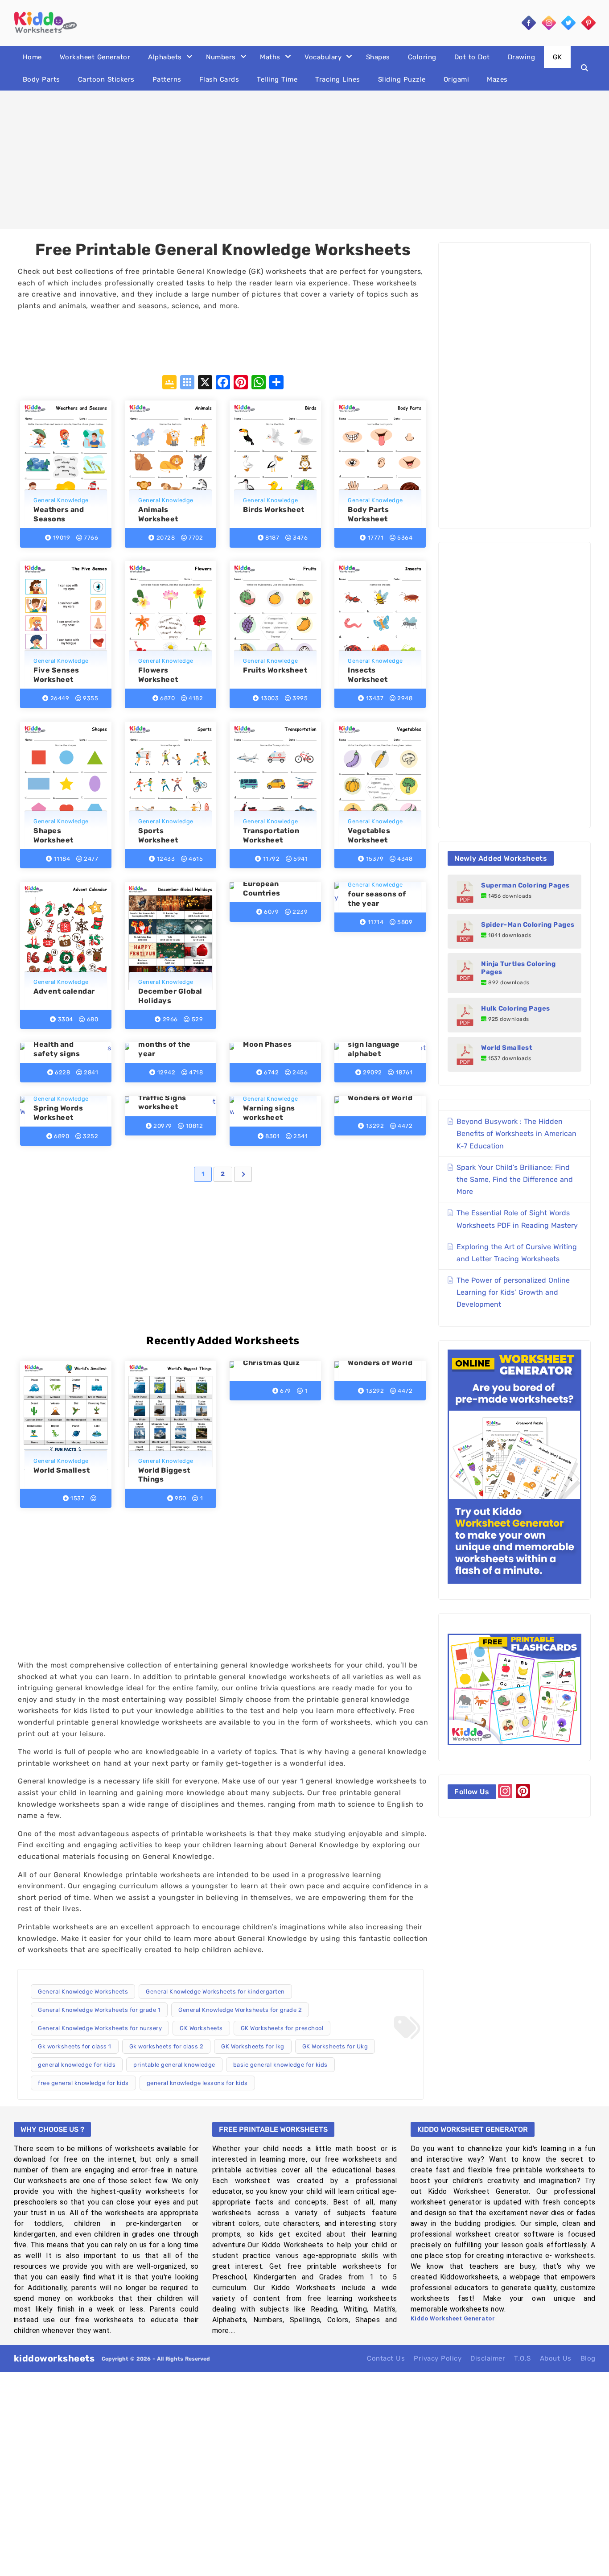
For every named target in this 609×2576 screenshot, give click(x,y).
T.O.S (523, 2358)
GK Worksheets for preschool (282, 2028)
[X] (205, 383)
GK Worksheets (201, 2028)
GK (557, 57)
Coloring (422, 57)
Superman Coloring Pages (525, 885)
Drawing (522, 57)
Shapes (378, 57)
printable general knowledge (174, 2065)
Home (32, 57)
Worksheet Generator (95, 57)
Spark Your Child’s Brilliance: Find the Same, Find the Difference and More (515, 1179)
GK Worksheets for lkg (253, 2046)
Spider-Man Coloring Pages (528, 925)
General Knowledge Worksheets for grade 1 (99, 2010)
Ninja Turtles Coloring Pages (518, 968)
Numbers (221, 57)
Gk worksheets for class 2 (167, 2046)
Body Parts (41, 79)
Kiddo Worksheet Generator (453, 2318)
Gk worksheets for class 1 (75, 2046)
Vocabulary (323, 57)
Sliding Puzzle (402, 79)
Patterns (167, 79)
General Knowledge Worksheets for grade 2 (240, 2010)
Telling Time (277, 79)
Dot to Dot (472, 57)
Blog (588, 2358)
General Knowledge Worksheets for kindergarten (215, 1992)
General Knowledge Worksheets (83, 1992)
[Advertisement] (304, 160)
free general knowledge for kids (83, 2083)
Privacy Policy (438, 2358)
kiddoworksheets (54, 2358)
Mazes (497, 79)
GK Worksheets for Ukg (335, 2046)
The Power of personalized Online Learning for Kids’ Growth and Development (513, 1292)
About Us (556, 2358)
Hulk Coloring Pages (516, 1008)
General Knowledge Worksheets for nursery (100, 2028)
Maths (270, 57)
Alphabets (165, 57)
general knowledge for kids (77, 2065)
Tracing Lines (338, 79)
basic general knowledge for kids (280, 2065)
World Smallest (507, 1048)
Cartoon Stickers (106, 79)
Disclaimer (488, 2358)
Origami (457, 79)
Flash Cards (219, 79)
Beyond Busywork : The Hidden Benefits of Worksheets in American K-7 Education (516, 1133)
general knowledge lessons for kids (197, 2083)
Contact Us (386, 2358)
